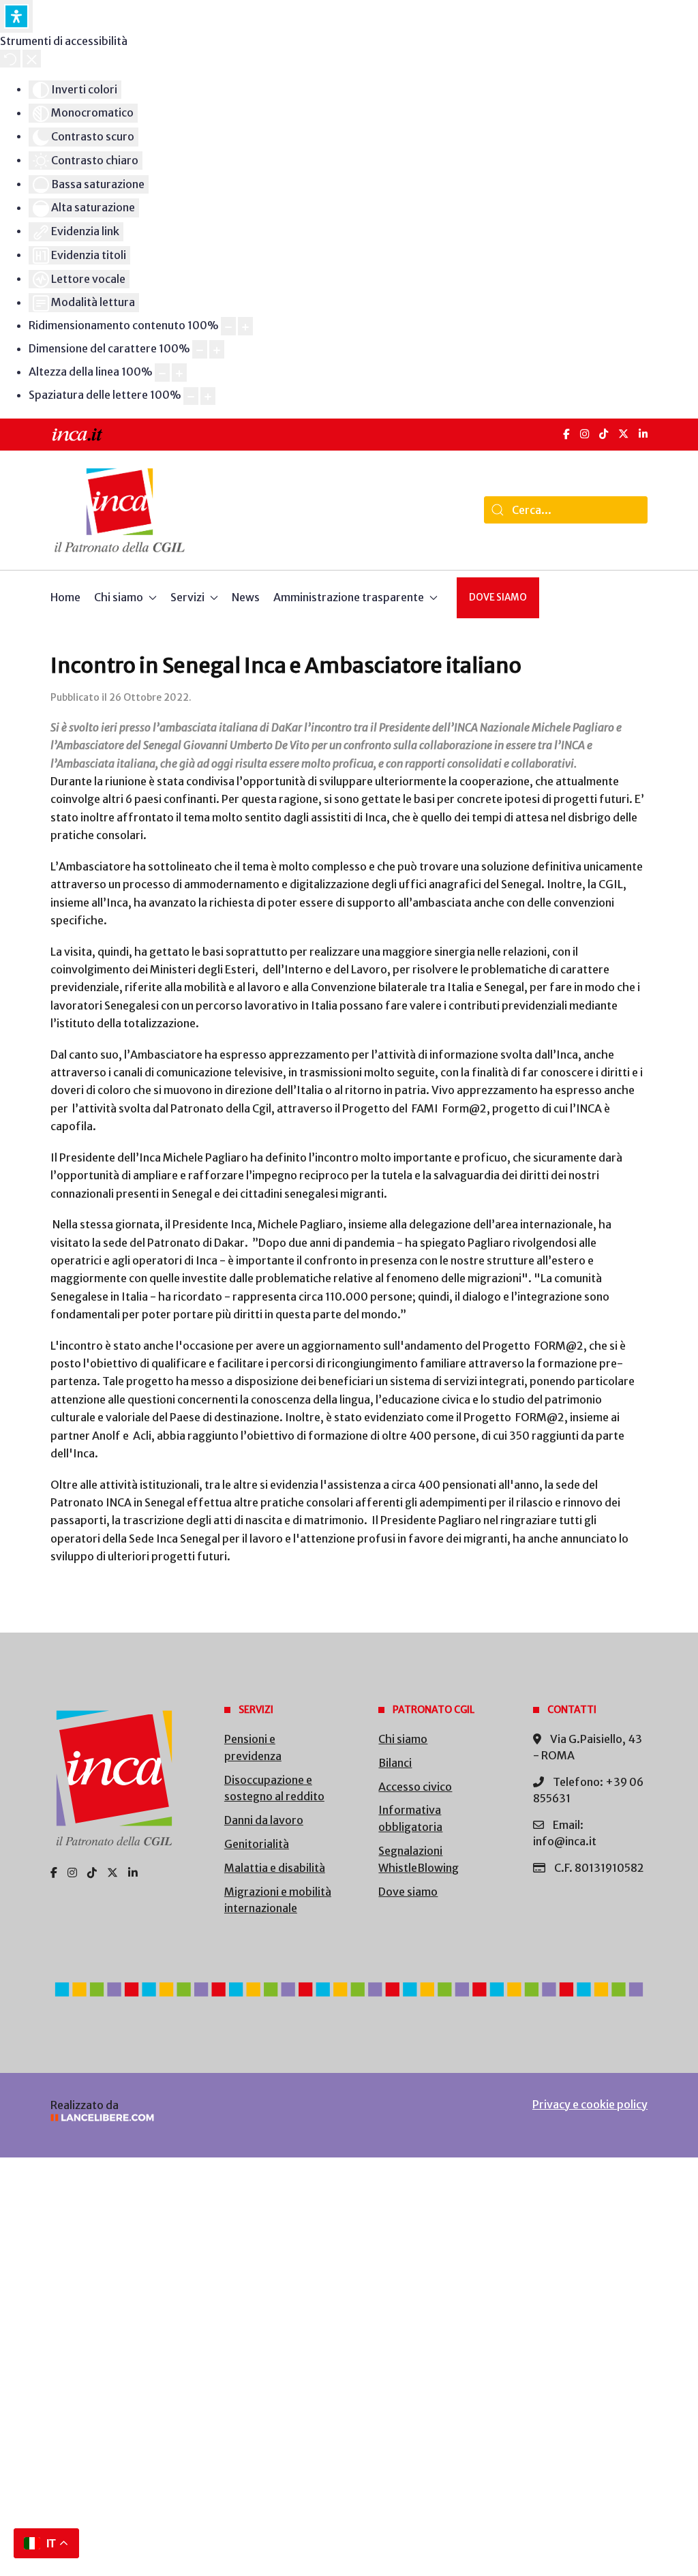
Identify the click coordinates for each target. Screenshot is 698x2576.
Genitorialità (257, 1844)
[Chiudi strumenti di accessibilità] (32, 59)
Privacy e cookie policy (590, 2104)
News (246, 597)
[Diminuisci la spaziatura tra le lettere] (191, 396)
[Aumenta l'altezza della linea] (179, 373)
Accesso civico (415, 1787)
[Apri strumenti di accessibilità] (16, 16)
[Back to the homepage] (120, 510)
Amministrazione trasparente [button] (349, 597)
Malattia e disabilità (275, 1868)
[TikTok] (604, 434)
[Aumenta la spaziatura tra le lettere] (208, 396)
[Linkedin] (133, 1873)
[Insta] (72, 1873)
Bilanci (395, 1763)
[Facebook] (566, 434)
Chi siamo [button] (119, 597)
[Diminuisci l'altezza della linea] (162, 373)
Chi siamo (403, 1739)
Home (65, 597)
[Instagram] (585, 434)
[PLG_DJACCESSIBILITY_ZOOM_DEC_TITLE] (228, 326)
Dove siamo (498, 597)
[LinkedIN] (643, 434)
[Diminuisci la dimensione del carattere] (200, 349)
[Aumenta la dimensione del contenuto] (245, 326)
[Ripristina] (10, 59)
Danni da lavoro (264, 1820)
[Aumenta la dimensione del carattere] (217, 349)
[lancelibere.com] (188, 2118)
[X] (623, 434)
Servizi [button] (187, 597)
